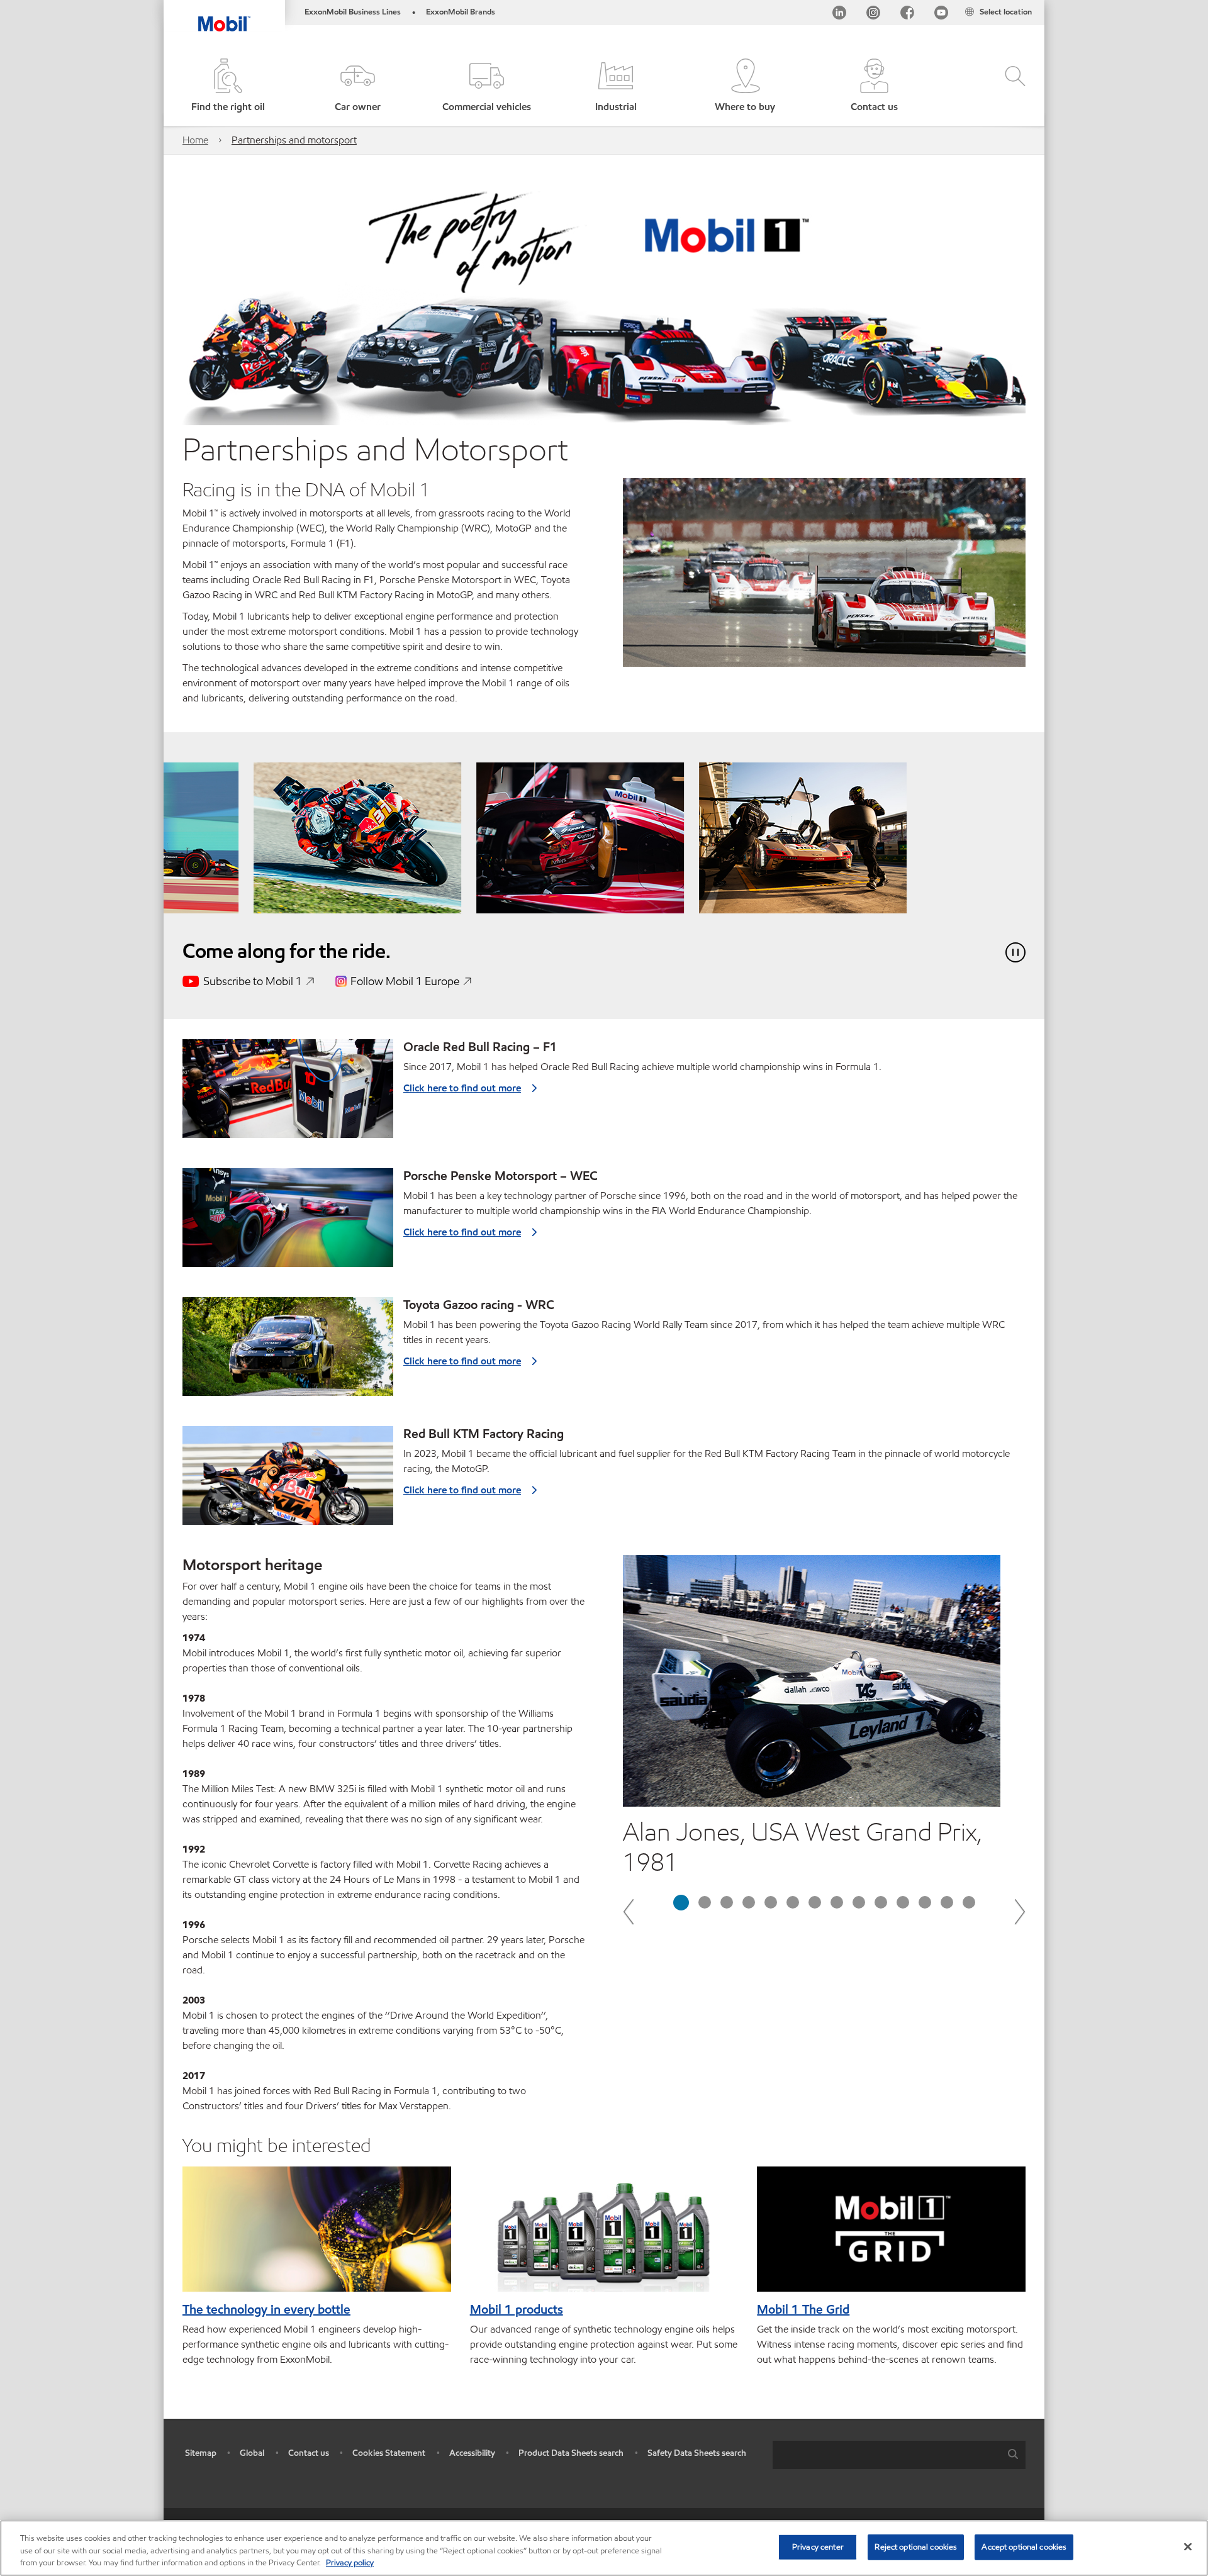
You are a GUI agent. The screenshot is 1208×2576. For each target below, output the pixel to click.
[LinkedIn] (839, 15)
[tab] (681, 1903)
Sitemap (201, 2453)
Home (195, 140)
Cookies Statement (389, 2453)
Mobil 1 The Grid (803, 2309)
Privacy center (818, 2546)
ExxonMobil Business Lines (353, 12)
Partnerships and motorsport (294, 140)
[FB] (907, 15)
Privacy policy (350, 2563)
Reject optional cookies (916, 2546)
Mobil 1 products (517, 2309)
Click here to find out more (462, 1088)
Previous (629, 1911)
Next (1019, 1911)
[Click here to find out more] (288, 1094)
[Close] (1188, 2546)
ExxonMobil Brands (461, 12)
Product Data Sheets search (571, 2453)
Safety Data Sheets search (697, 2453)
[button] (357, 86)
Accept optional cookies (1024, 2546)
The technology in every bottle (266, 2309)
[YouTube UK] (941, 15)
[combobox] (899, 2455)
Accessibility (472, 2453)
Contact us (309, 2453)
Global (252, 2453)
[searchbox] (886, 2455)
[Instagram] (873, 15)
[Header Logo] (224, 16)
